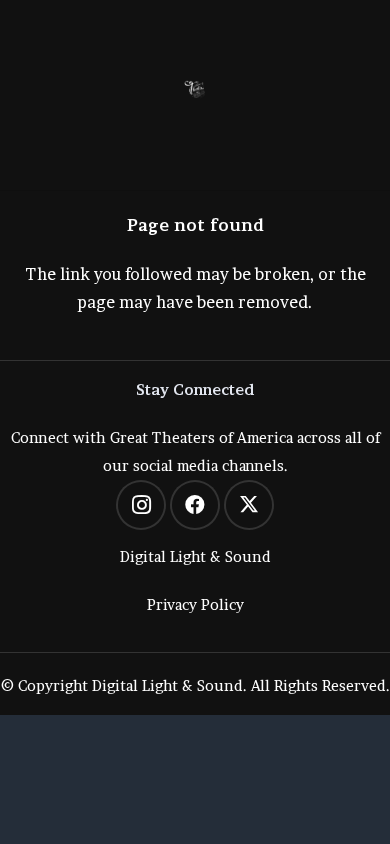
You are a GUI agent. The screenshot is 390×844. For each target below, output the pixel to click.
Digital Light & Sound (195, 557)
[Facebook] (195, 505)
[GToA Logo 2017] (194, 90)
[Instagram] (141, 505)
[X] (249, 505)
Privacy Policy (195, 605)
